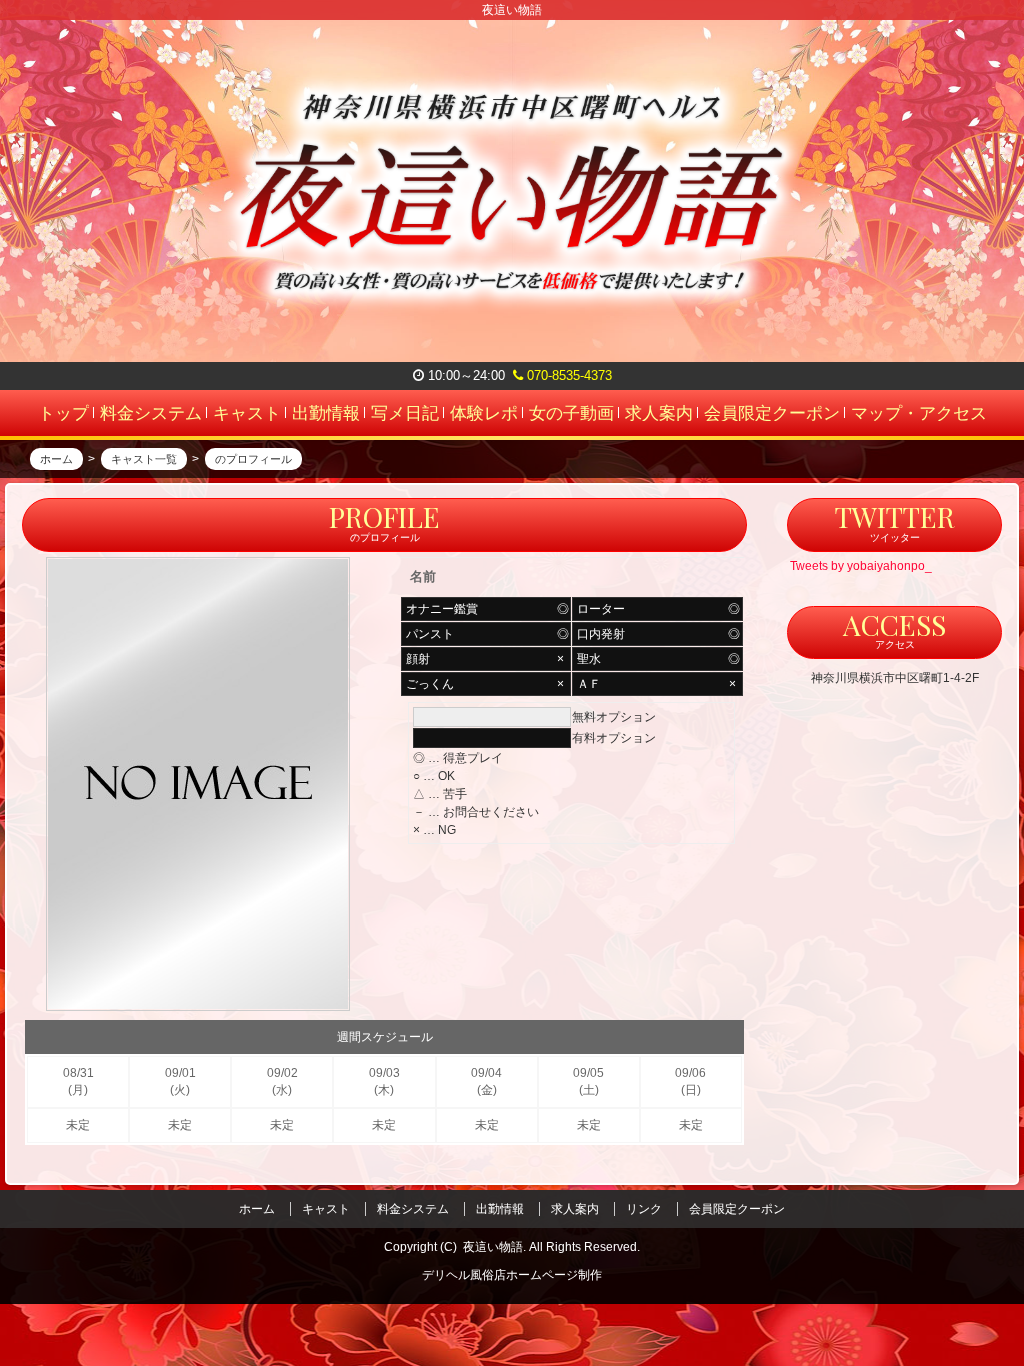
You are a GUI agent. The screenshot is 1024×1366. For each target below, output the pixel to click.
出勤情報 (500, 1209)
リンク (644, 1209)
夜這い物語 (493, 1247)
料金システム (413, 1209)
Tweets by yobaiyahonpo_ (861, 566)
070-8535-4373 (567, 375)
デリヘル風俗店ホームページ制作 (512, 1275)
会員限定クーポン (737, 1209)
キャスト (326, 1209)
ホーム (257, 1209)
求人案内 (575, 1209)
